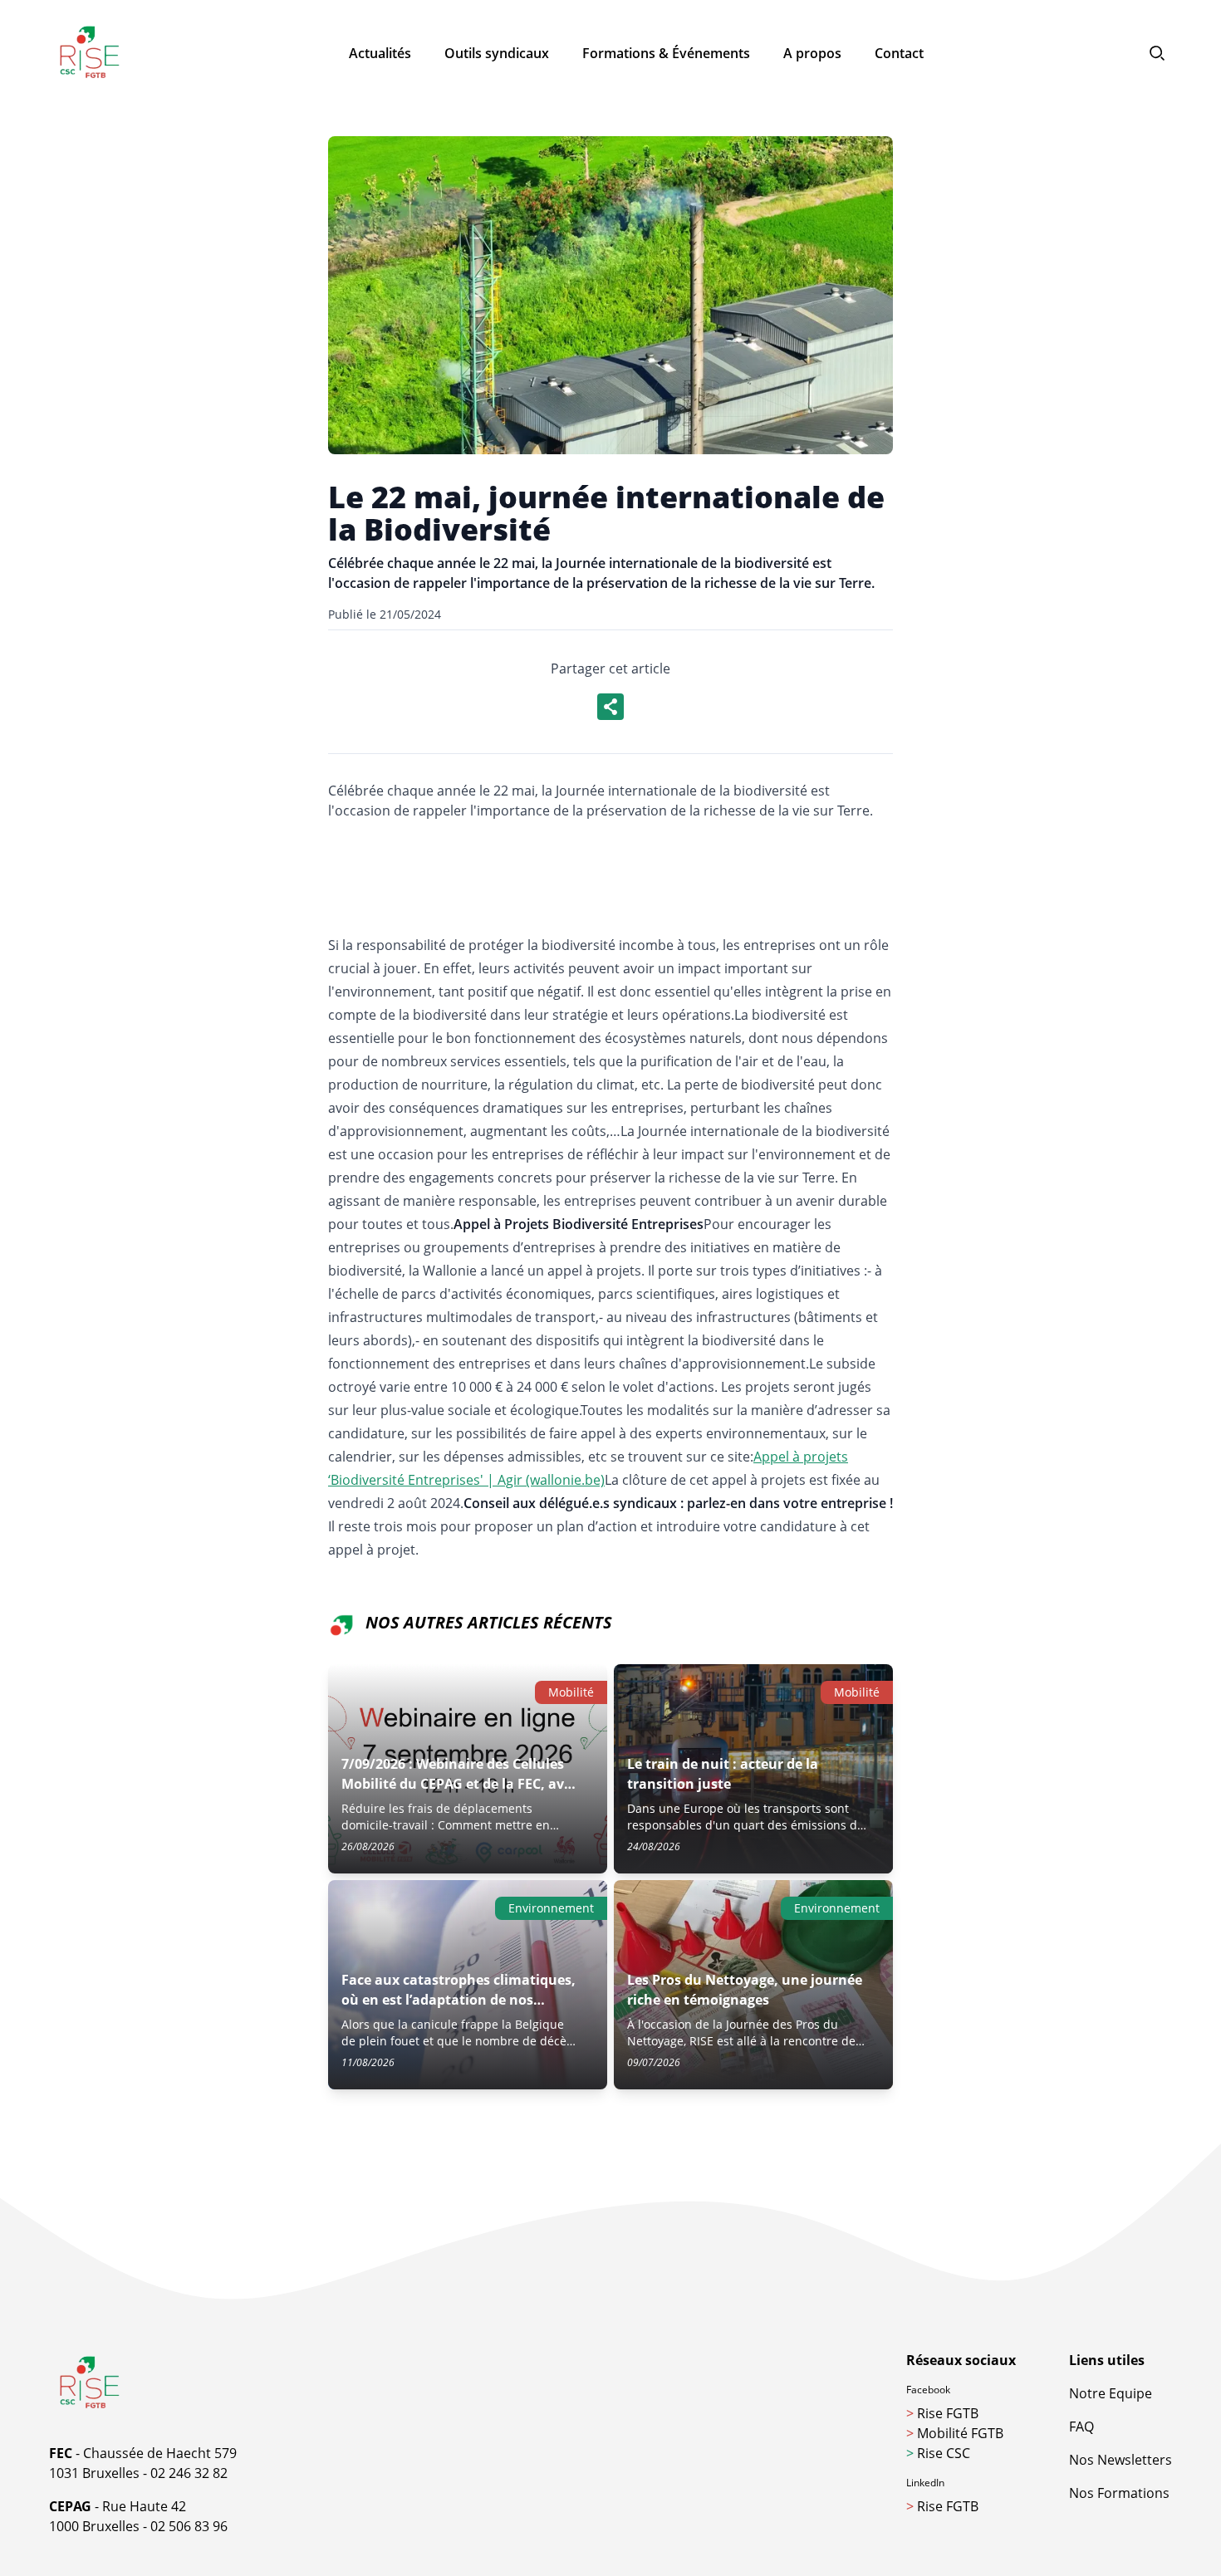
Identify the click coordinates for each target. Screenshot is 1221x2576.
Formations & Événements (666, 53)
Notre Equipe (1111, 2393)
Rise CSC (938, 2453)
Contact (899, 53)
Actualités (380, 53)
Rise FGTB (942, 2413)
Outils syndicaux (497, 53)
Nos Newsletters (1120, 2460)
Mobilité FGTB (955, 2433)
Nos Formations (1119, 2493)
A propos (812, 53)
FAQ (1081, 2427)
